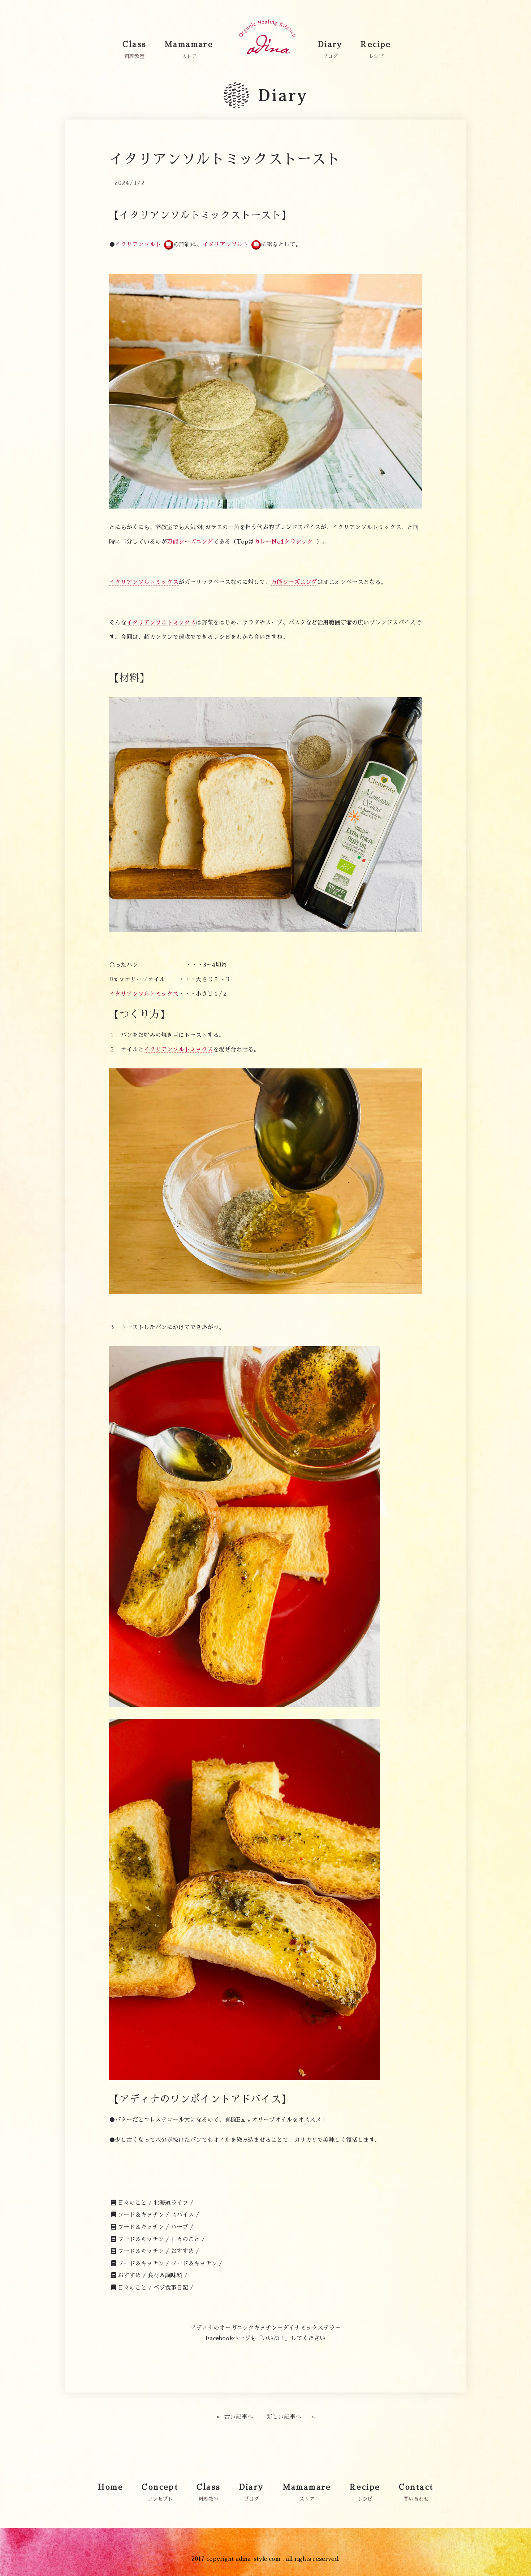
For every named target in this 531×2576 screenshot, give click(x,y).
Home (111, 2487)
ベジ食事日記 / (173, 2288)
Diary (330, 44)
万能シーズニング (190, 542)
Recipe (376, 44)
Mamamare (189, 44)
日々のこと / (135, 2203)
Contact (416, 2487)
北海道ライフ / (173, 2203)
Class (134, 44)
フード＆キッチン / (143, 2215)
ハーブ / (182, 2227)
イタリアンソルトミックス (144, 582)
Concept (160, 2487)
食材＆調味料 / (168, 2275)
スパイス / (185, 2215)
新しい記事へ (284, 2417)
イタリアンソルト (138, 245)
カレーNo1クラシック (283, 542)
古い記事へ (239, 2417)
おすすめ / (185, 2251)
